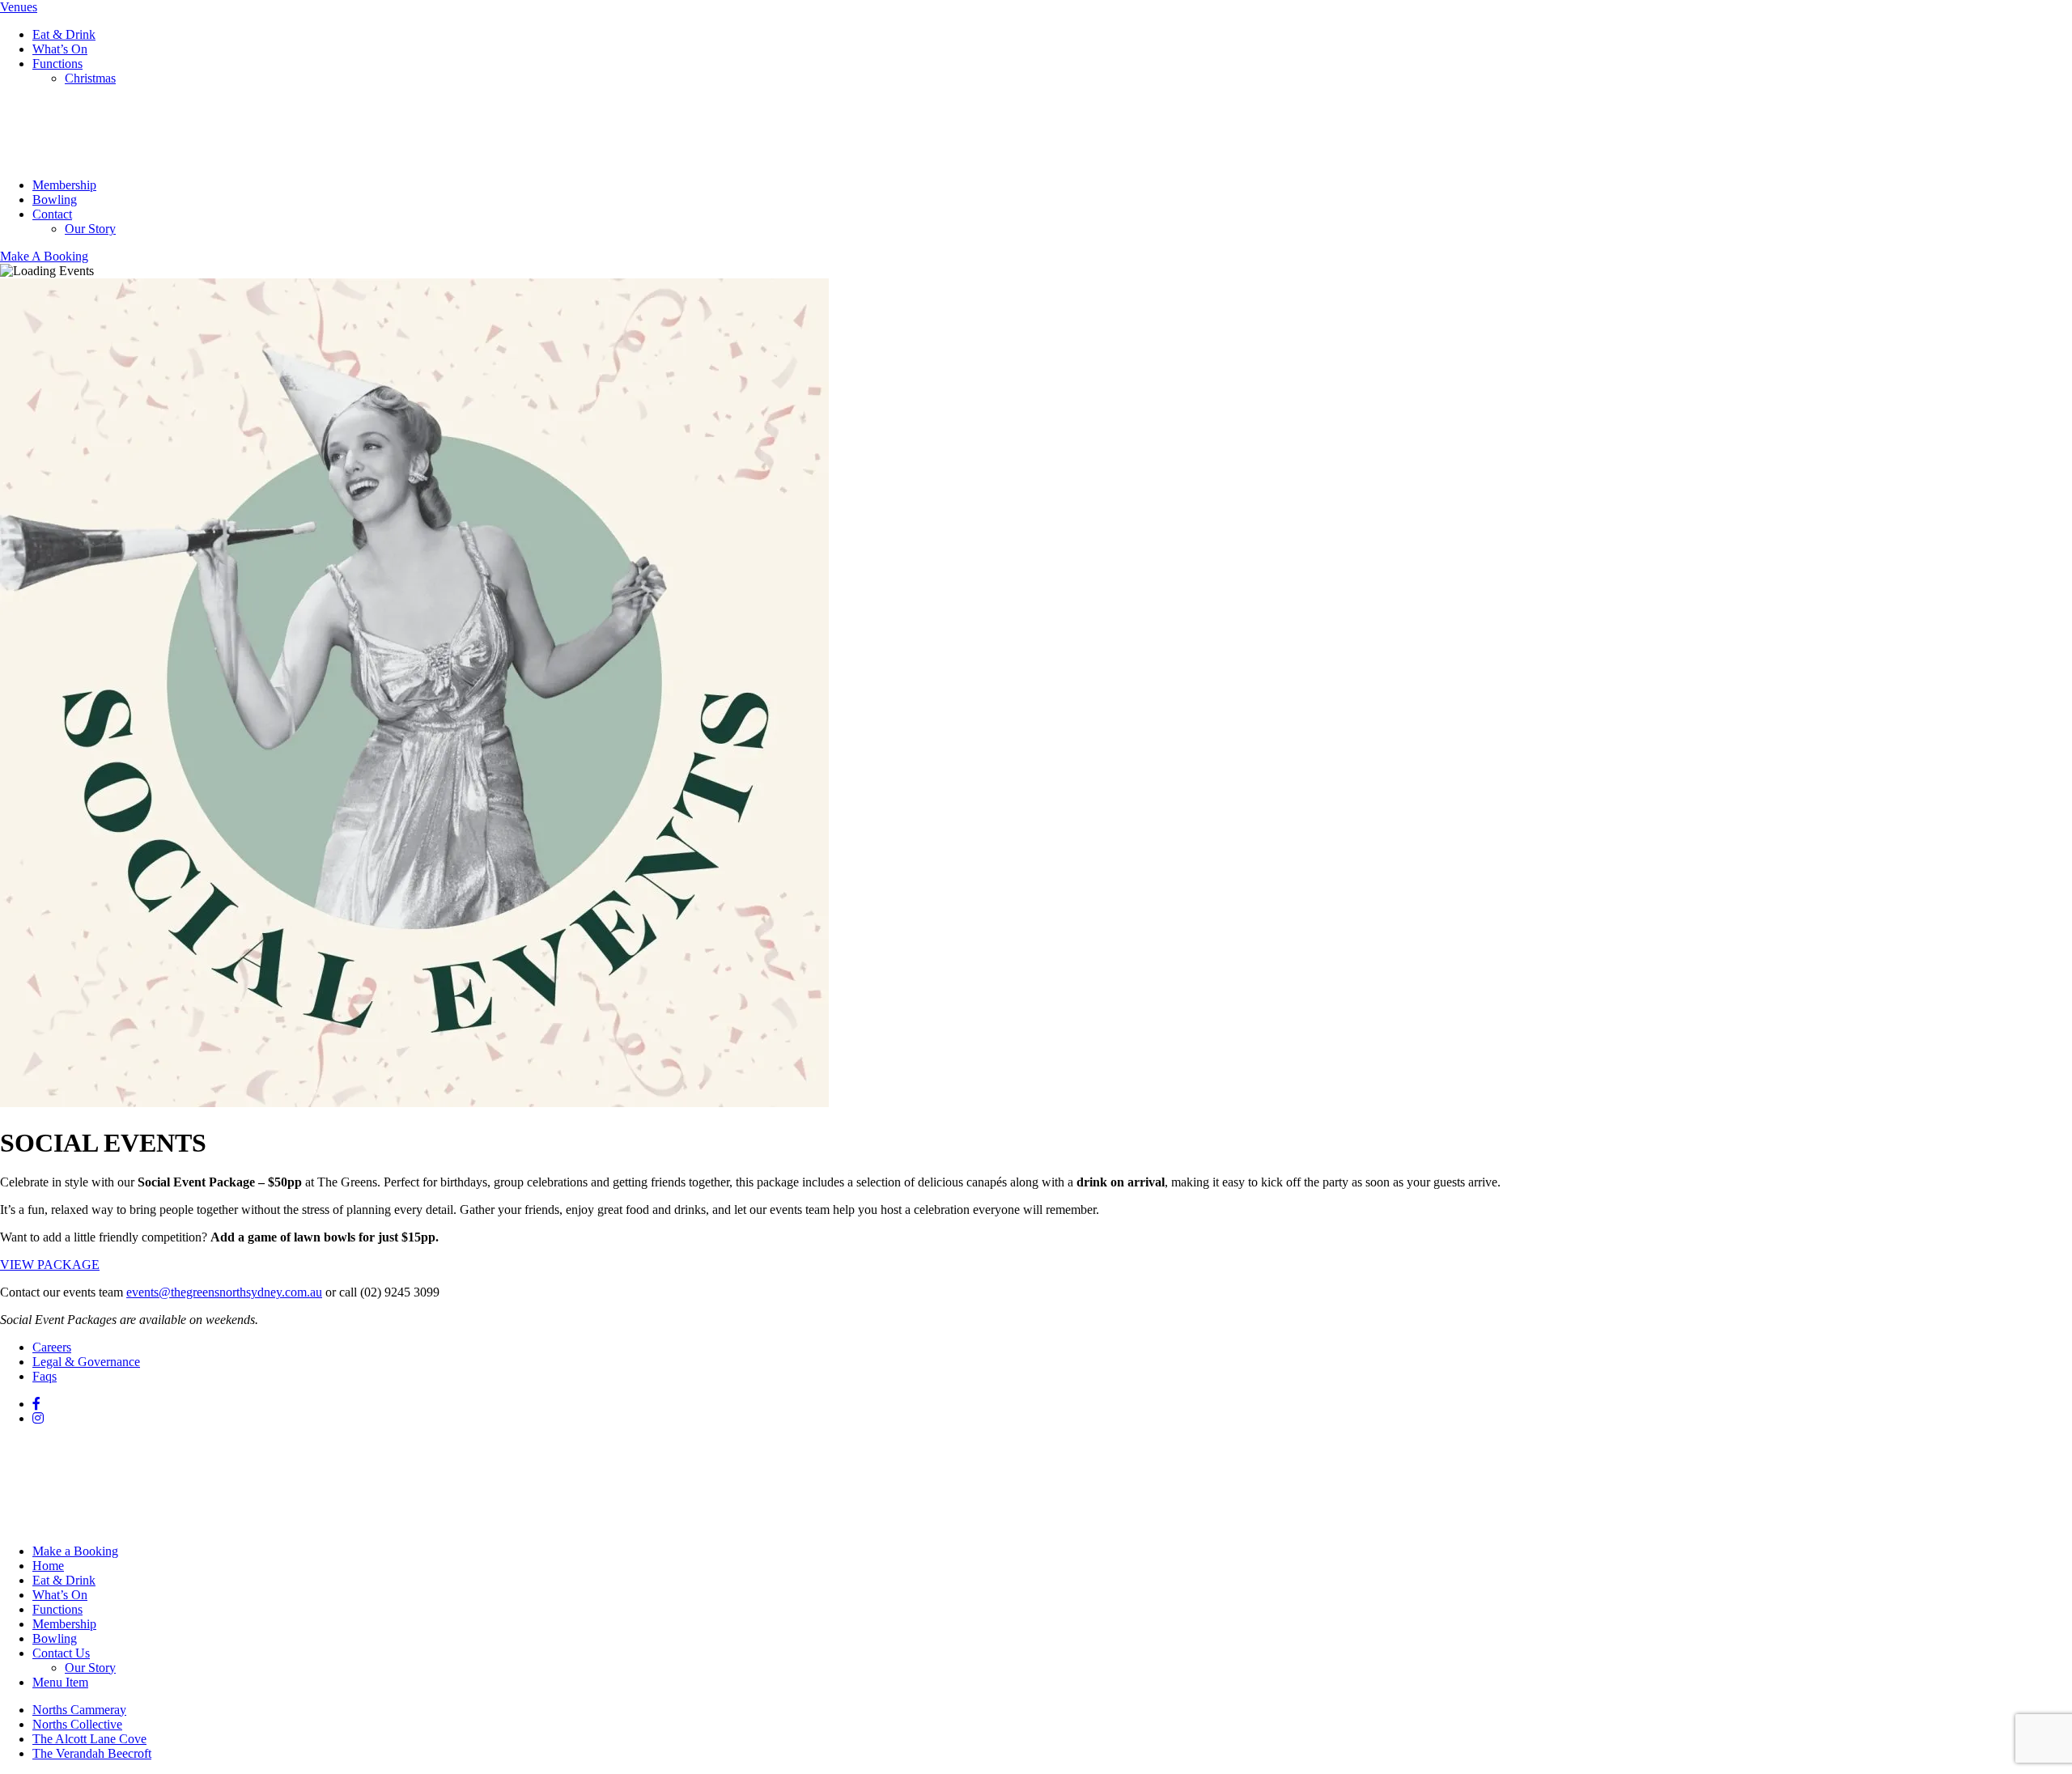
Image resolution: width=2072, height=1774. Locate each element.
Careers (52, 1347)
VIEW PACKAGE (50, 1265)
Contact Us (61, 1653)
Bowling (55, 199)
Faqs (45, 1376)
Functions (57, 64)
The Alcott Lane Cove (89, 1739)
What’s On (60, 49)
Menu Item (60, 1682)
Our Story (90, 229)
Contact (52, 214)
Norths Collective (77, 1724)
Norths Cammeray (79, 1710)
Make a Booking (75, 1551)
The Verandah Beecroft (92, 1753)
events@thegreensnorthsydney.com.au (224, 1292)
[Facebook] (36, 1404)
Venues (19, 7)
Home (48, 1566)
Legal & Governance (86, 1362)
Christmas (90, 78)
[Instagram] (38, 1418)
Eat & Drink (64, 34)
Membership (64, 185)
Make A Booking (44, 256)
